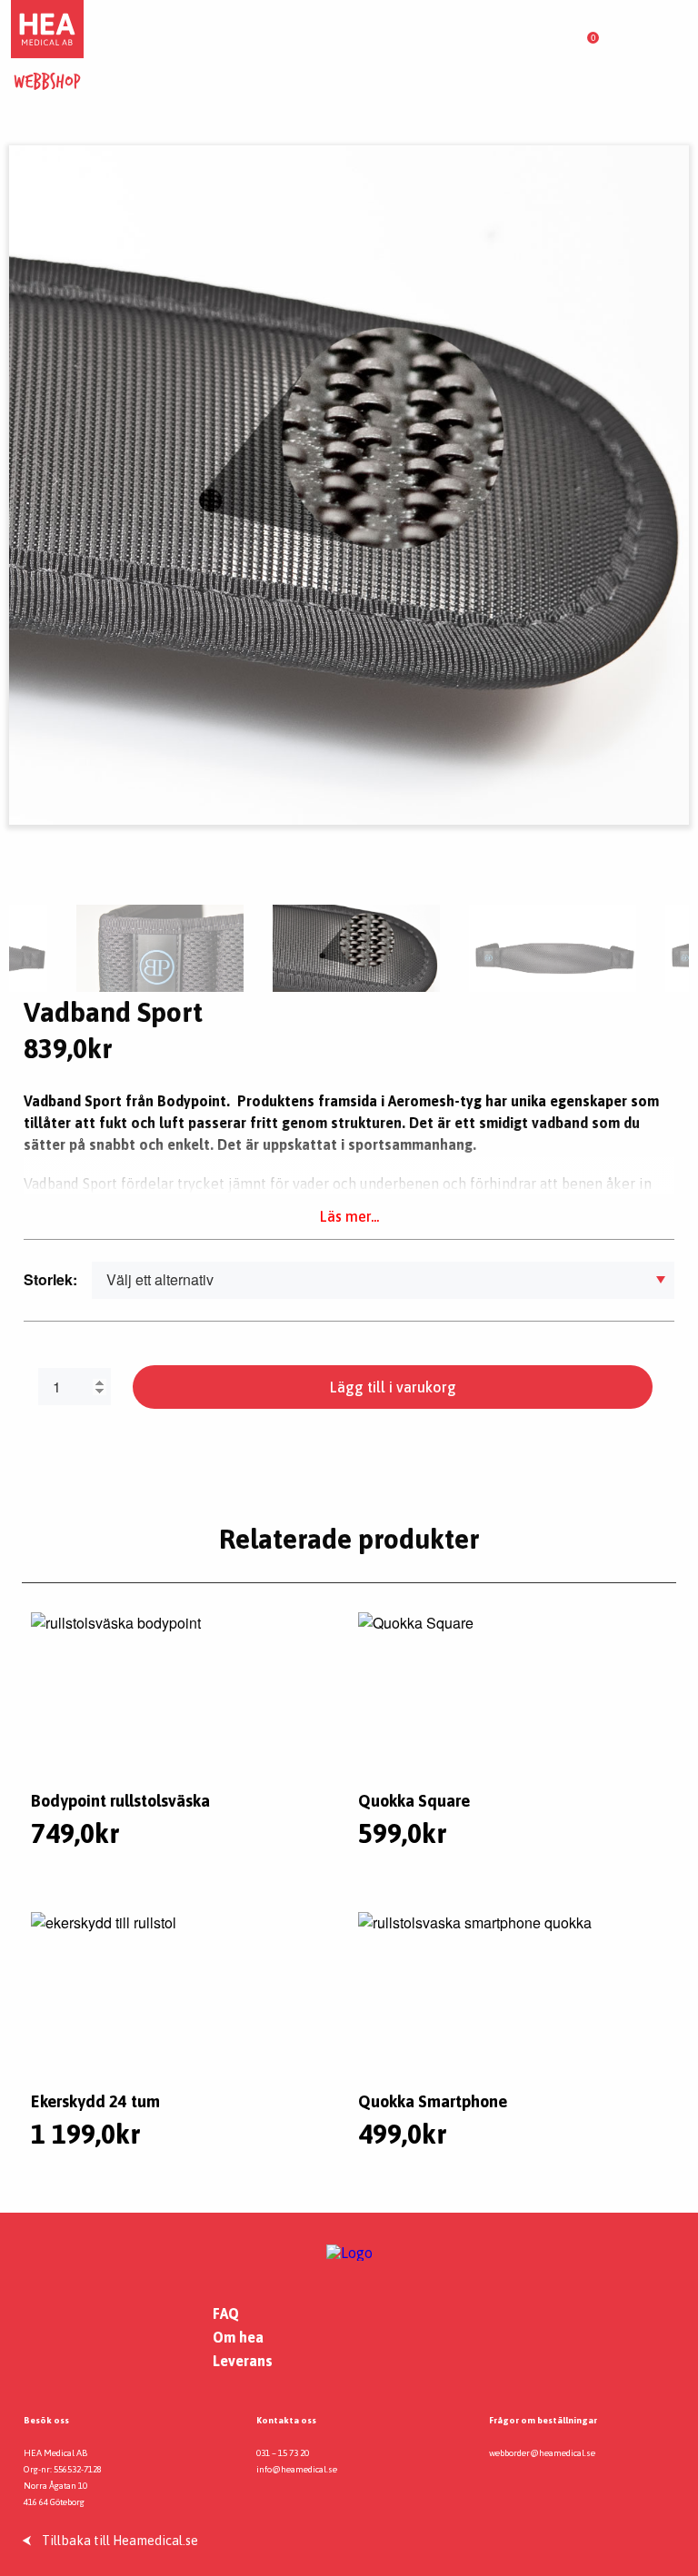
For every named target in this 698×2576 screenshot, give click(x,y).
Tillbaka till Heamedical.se (120, 2541)
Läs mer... (349, 1216)
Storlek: (50, 1279)
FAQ (226, 2313)
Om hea (238, 2337)
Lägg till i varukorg (393, 1387)
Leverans (243, 2361)
